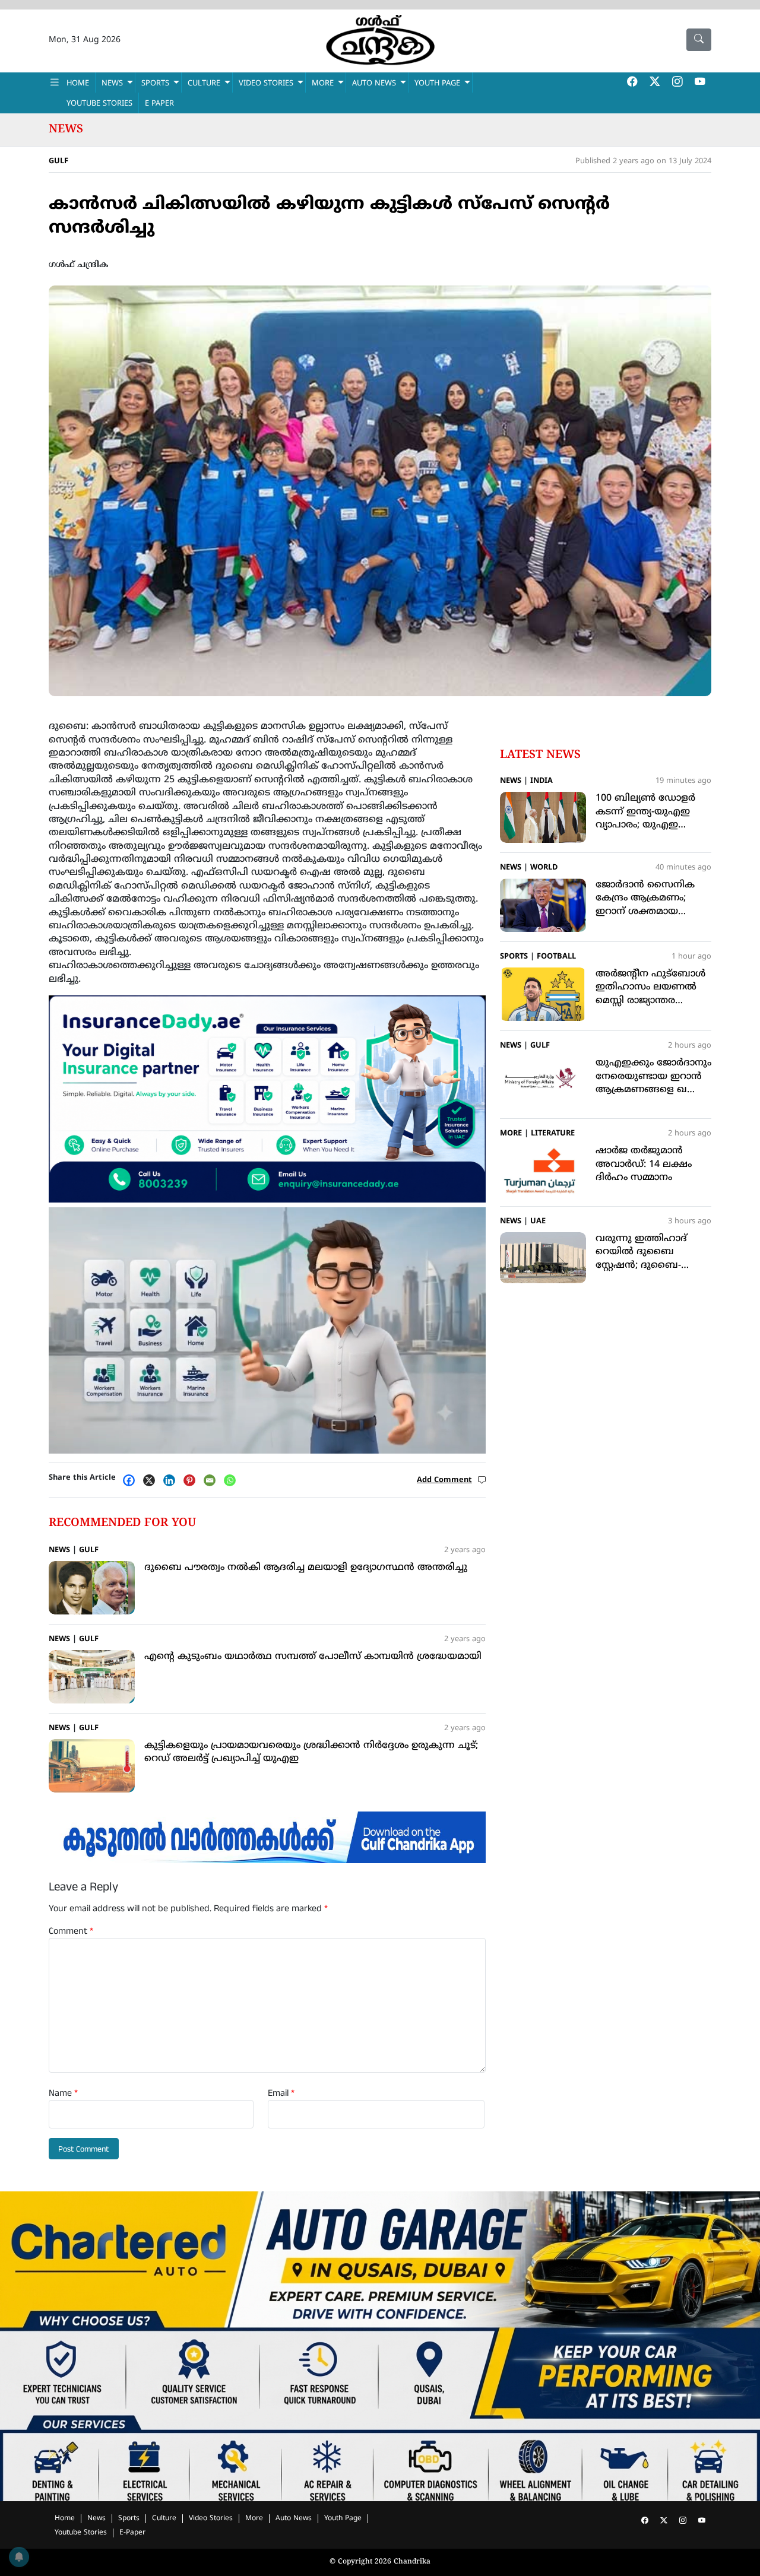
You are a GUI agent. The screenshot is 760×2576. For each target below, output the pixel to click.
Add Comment (444, 1480)
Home (65, 2519)
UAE (538, 1222)
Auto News (374, 84)
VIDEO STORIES (266, 84)
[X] (152, 1480)
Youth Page (437, 84)
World (544, 868)
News (66, 129)
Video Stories (211, 2519)
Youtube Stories (81, 2533)
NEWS (112, 84)
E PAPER (159, 104)
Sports (514, 957)
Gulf (58, 161)
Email (281, 2093)
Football (556, 957)
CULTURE (204, 84)
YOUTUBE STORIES (99, 104)
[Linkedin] (172, 1480)
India (541, 781)
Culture (164, 2519)
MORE (323, 84)
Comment (71, 1931)
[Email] (213, 1480)
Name (63, 2093)
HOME (78, 84)
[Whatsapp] (233, 1480)
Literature (553, 1134)
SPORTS (155, 84)
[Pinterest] (192, 1480)
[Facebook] (132, 1480)
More (511, 1134)
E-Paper (132, 2533)
